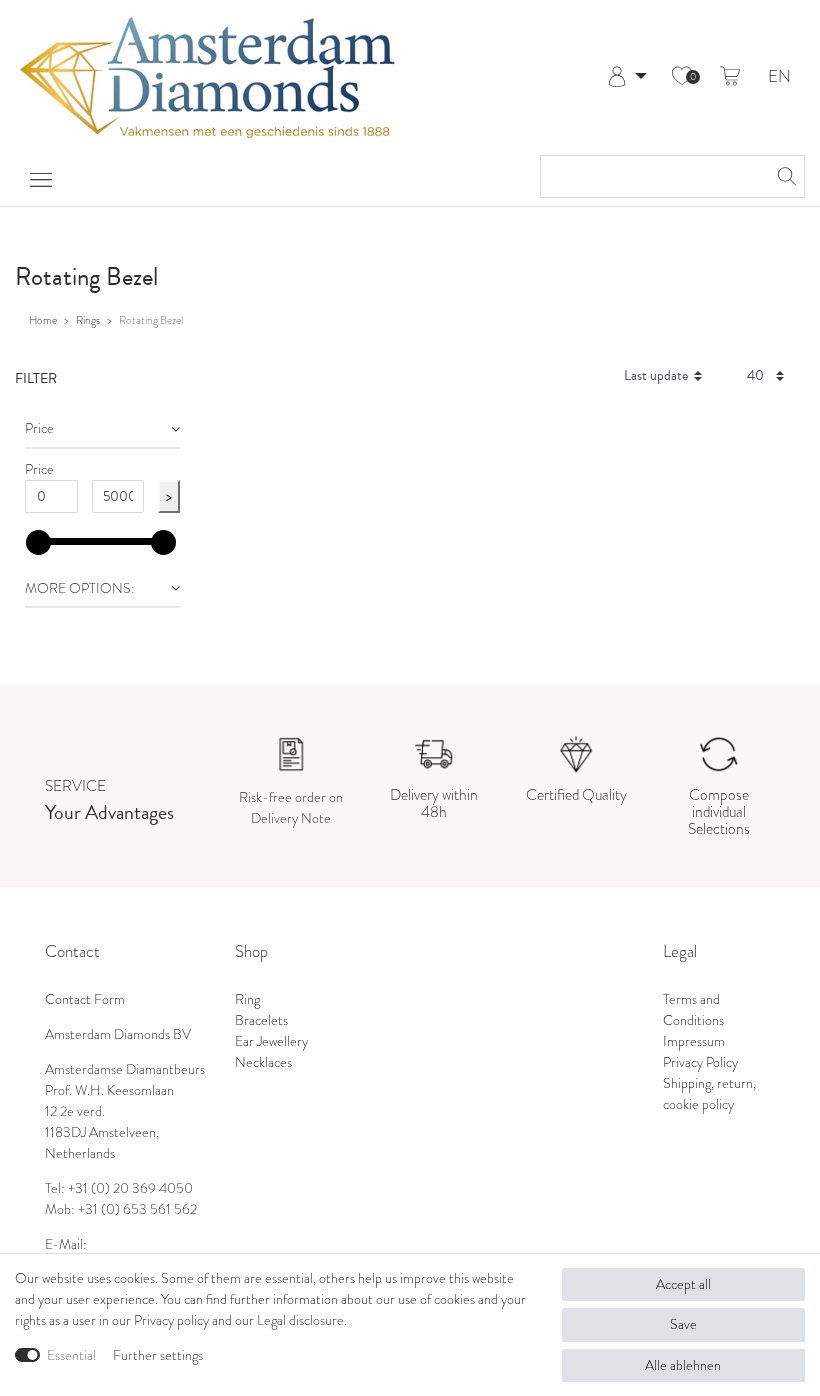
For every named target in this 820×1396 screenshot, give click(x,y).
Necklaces (263, 1062)
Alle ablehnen (683, 1365)
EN (779, 77)
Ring (247, 999)
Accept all (683, 1284)
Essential (71, 1355)
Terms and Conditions (693, 1010)
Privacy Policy (700, 1062)
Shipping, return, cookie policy (709, 1094)
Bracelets (261, 1020)
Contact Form (85, 999)
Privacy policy (171, 1320)
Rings (88, 320)
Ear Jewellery (271, 1041)
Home (43, 320)
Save (683, 1324)
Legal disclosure (300, 1320)
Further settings (158, 1355)
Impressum (694, 1041)
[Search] (784, 176)
